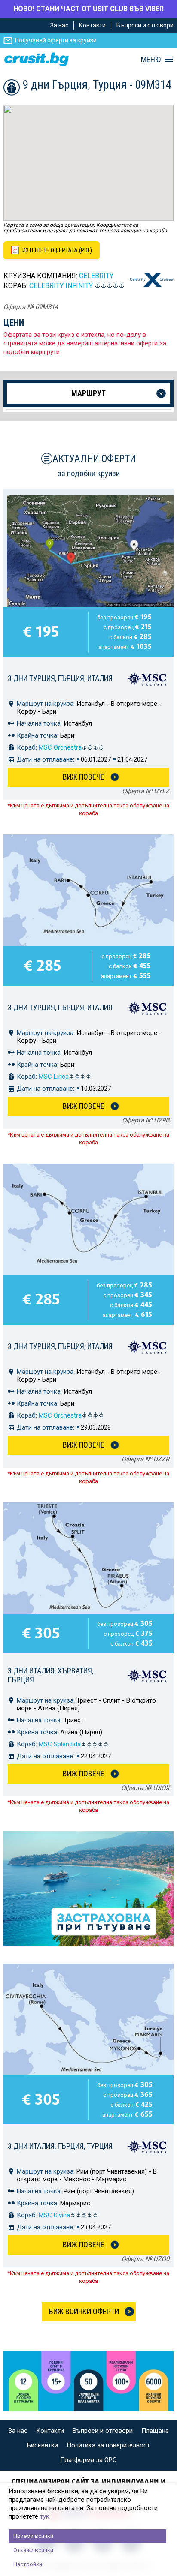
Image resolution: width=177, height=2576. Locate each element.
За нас (59, 25)
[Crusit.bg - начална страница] (37, 59)
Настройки (28, 2564)
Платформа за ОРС (88, 2460)
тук (45, 2516)
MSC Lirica (54, 1077)
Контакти (92, 25)
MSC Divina (54, 2215)
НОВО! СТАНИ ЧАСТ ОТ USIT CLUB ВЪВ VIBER (88, 9)
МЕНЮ (151, 60)
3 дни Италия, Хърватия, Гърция (50, 1675)
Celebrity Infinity (61, 286)
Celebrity (96, 276)
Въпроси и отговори (145, 25)
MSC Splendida (60, 1744)
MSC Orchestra (60, 747)
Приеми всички (33, 2536)
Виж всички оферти (84, 2311)
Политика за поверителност (108, 2445)
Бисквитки (43, 2445)
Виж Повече (84, 777)
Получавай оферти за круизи (56, 40)
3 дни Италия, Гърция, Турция (60, 2146)
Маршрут (88, 393)
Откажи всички (33, 2550)
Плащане (155, 2431)
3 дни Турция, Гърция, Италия (60, 678)
